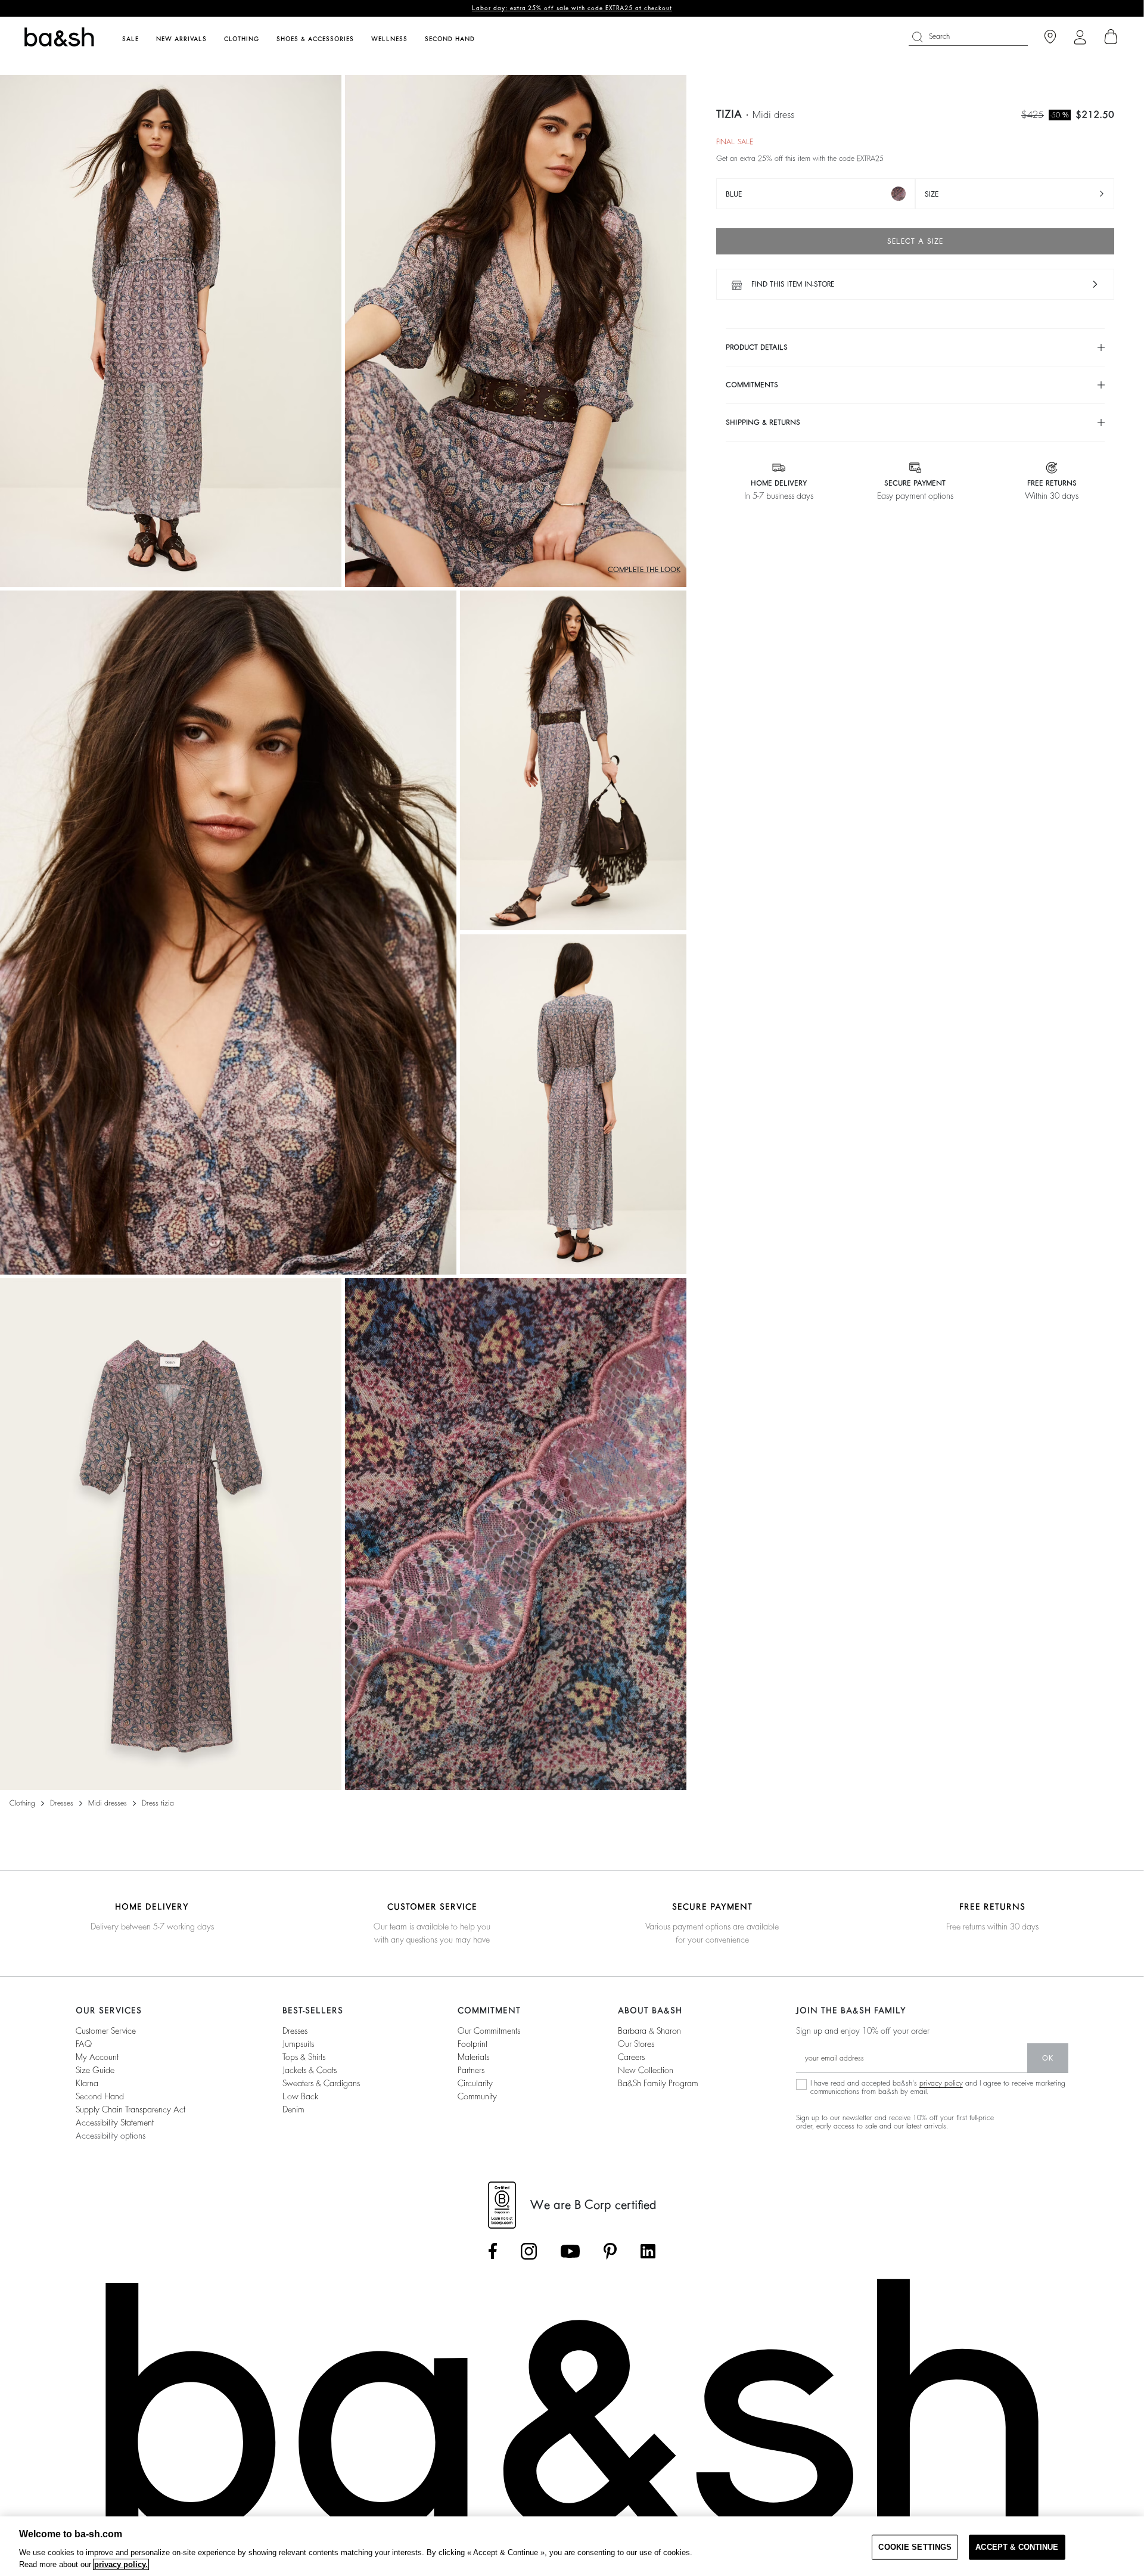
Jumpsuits (298, 2044)
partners (471, 2070)
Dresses (62, 1803)
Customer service (106, 2031)
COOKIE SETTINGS (915, 2547)
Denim (293, 2109)
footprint (472, 2044)
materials (473, 2057)
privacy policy (941, 2083)
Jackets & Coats (310, 2070)
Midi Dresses (108, 1803)
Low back (300, 2096)
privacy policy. (121, 2564)
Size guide (95, 2070)
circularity (475, 2083)
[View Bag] (1111, 37)
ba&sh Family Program (658, 2083)
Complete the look (644, 570)
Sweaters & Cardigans (321, 2083)
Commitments (752, 385)
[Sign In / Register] (1080, 37)
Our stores (636, 2044)
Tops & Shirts (304, 2057)
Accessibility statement (115, 2123)
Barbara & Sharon (649, 2031)
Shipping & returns (763, 422)
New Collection (646, 2070)
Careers (631, 2057)
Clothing (22, 1803)
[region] (572, 2546)
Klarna (87, 2083)
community (477, 2096)
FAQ (84, 2044)
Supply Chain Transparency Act (130, 2109)
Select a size (915, 241)
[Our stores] (1050, 37)
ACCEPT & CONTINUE (1017, 2547)
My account (97, 2057)
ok (1048, 2058)
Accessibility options (111, 2136)
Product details (757, 347)
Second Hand (100, 2096)
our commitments (489, 2031)
